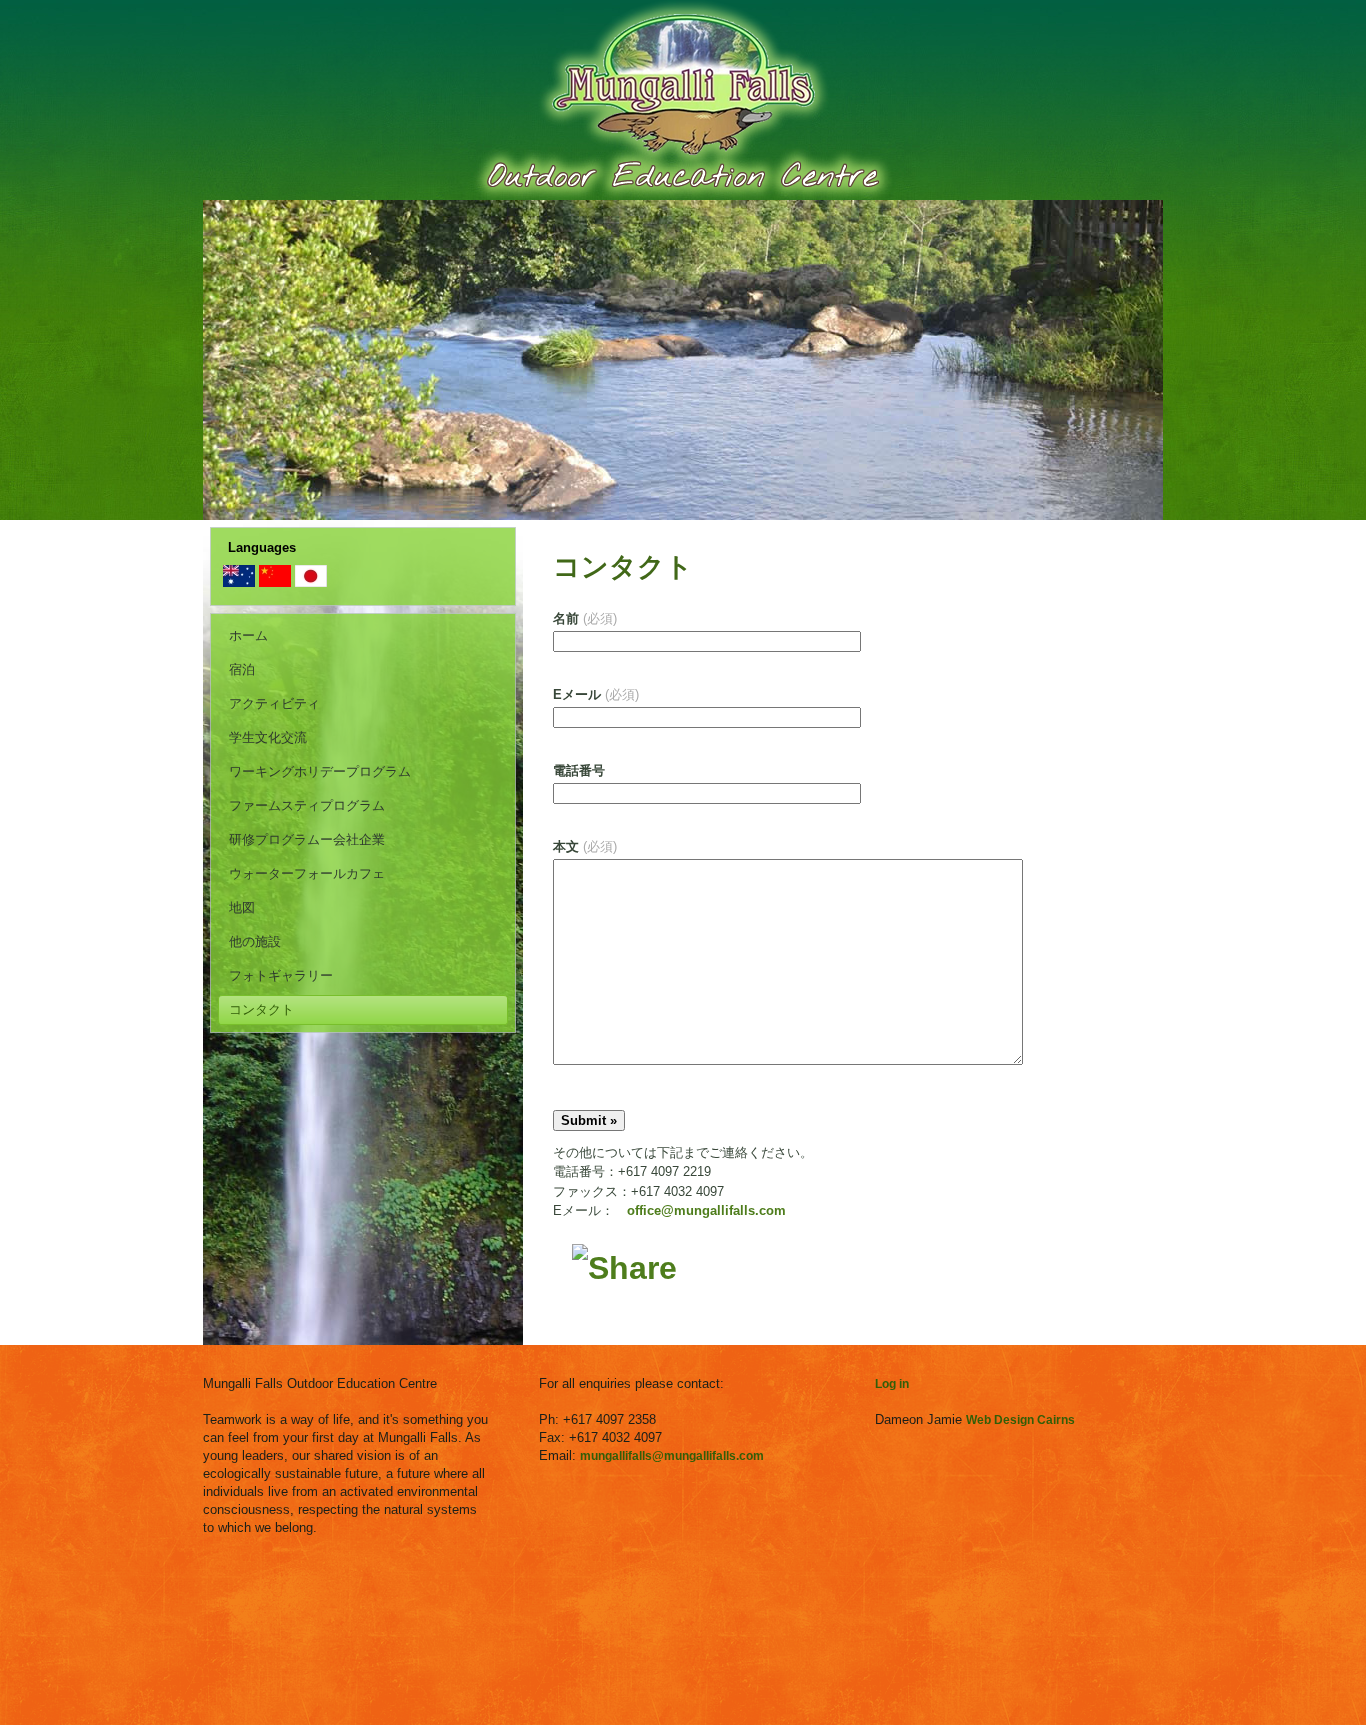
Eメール (596, 694)
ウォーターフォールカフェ (307, 873)
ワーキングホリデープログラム (320, 771)
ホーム (248, 635)
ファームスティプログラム (307, 805)
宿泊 (242, 669)
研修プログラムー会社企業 (307, 839)
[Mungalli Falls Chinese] (275, 582)
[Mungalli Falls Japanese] (311, 582)
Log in (892, 1384)
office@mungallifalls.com (706, 1210)
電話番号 (579, 770)
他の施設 (255, 941)
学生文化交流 (268, 737)
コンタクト (261, 1009)
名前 (585, 618)
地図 (242, 907)
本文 (585, 846)
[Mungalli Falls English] (239, 582)
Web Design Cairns (1020, 1420)
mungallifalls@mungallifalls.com (672, 1456)
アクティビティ (274, 703)
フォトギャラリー (281, 975)
